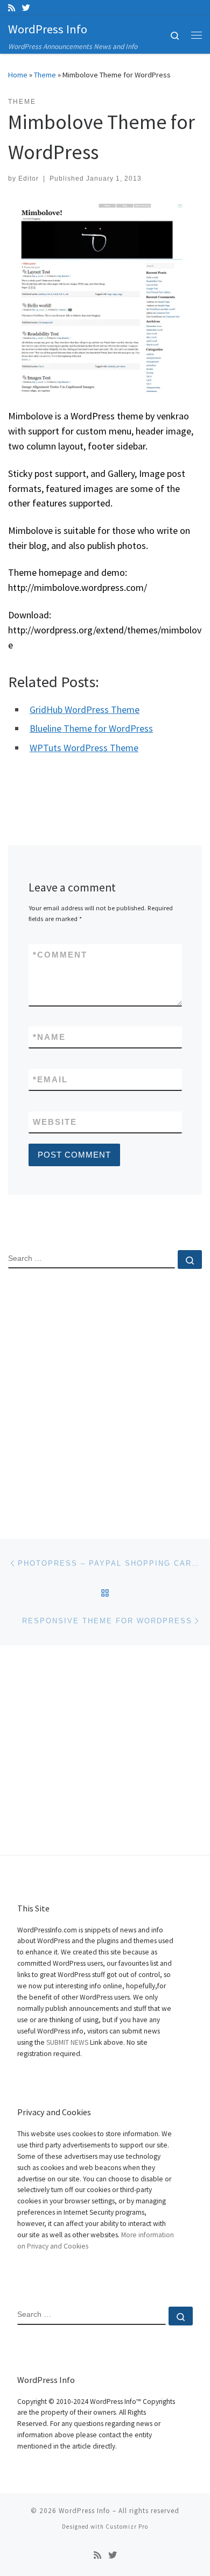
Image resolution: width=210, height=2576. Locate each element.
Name (49, 1037)
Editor (29, 179)
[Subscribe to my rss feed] (12, 8)
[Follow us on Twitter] (26, 8)
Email (50, 1079)
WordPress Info (85, 2511)
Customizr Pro (127, 2527)
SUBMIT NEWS (67, 2042)
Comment (60, 955)
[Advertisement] (105, 1395)
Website (55, 1122)
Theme (45, 75)
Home (18, 75)
